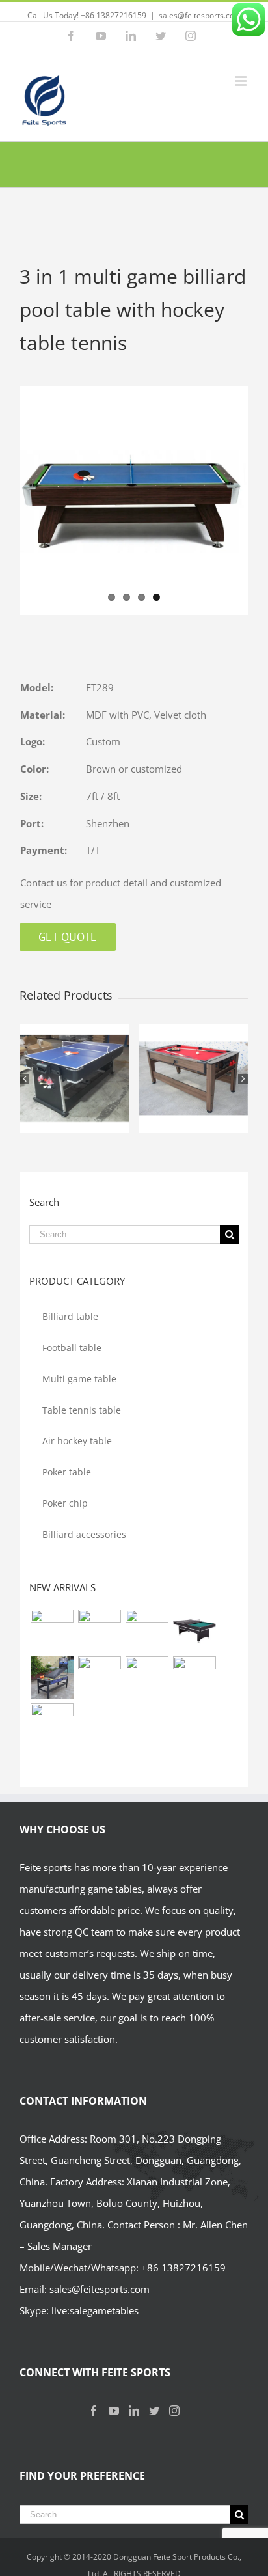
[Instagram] (174, 2411)
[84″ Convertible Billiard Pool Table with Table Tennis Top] (194, 1631)
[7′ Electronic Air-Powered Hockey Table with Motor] (52, 1631)
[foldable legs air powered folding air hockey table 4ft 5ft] (147, 1678)
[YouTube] (114, 2411)
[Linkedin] (134, 2411)
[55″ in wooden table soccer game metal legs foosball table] (99, 1678)
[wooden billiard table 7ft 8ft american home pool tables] (147, 1631)
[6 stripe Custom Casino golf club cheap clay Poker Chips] (52, 1725)
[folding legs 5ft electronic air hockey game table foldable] (99, 1631)
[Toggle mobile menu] (242, 81)
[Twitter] (154, 2411)
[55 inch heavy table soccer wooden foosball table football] (194, 1678)
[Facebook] (94, 2411)
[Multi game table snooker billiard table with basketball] (52, 1678)
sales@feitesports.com (200, 15)
